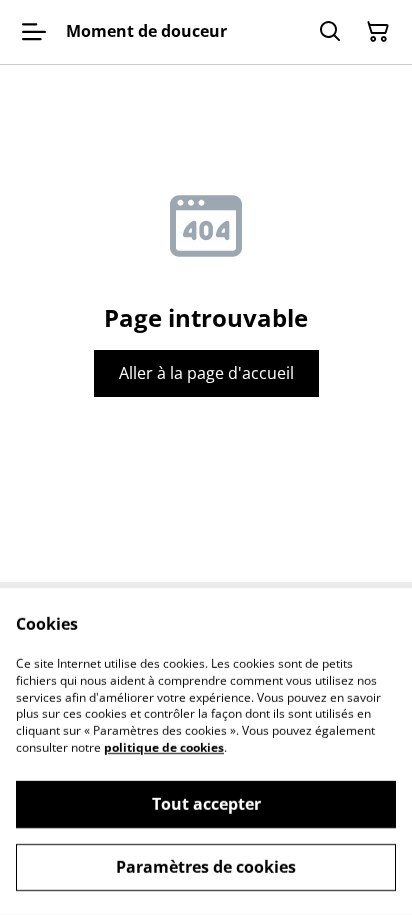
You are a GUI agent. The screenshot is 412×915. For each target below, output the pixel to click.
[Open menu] (34, 32)
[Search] (330, 32)
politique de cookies (164, 747)
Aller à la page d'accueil (206, 373)
